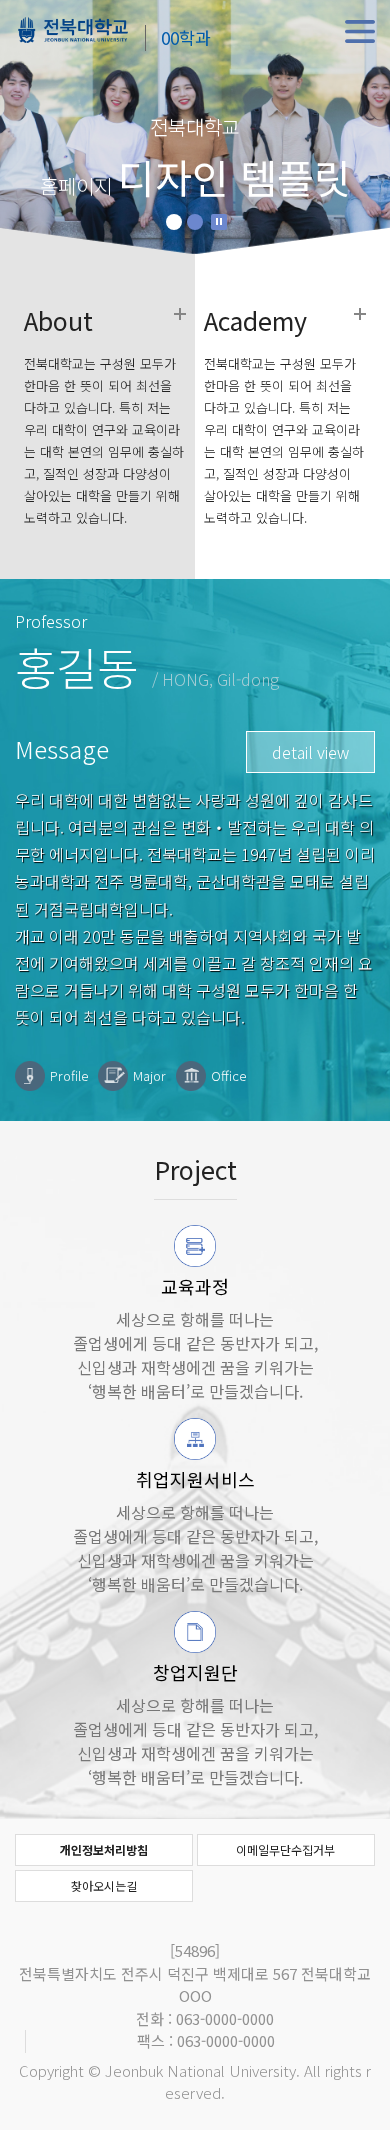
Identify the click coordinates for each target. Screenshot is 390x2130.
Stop (219, 222)
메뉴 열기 (360, 32)
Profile (69, 1075)
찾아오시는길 (104, 1885)
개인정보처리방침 (104, 1849)
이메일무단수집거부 (285, 1849)
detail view (310, 752)
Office (228, 1075)
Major (149, 1075)
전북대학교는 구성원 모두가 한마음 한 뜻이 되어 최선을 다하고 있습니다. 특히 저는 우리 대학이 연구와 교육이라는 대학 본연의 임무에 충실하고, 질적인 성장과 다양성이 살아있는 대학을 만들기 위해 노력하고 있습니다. (104, 418)
